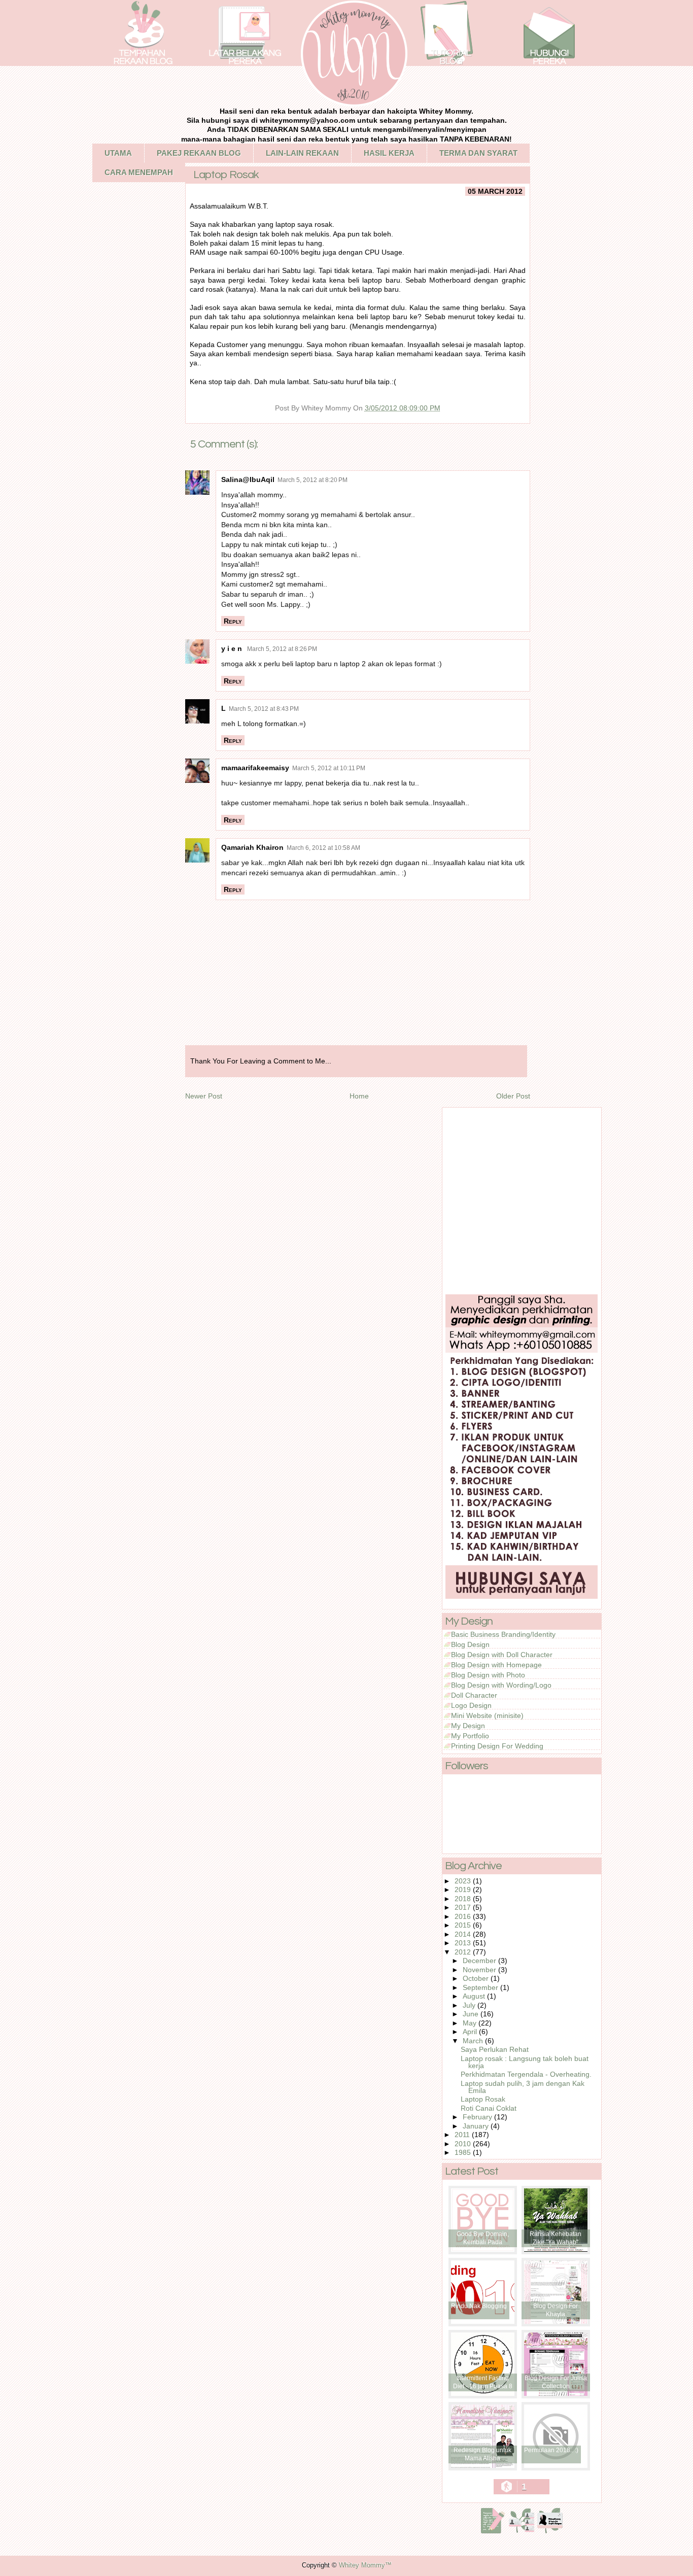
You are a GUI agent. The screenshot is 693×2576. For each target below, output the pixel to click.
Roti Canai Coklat (489, 2108)
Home (359, 1096)
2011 (463, 2135)
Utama (118, 153)
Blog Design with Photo (488, 1675)
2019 (464, 1890)
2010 (464, 2144)
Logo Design (471, 1705)
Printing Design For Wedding (497, 1746)
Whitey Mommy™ (365, 2565)
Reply (233, 621)
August (475, 1996)
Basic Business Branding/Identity (503, 1634)
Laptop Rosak (483, 2099)
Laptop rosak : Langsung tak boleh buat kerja (525, 2062)
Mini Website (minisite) (487, 1715)
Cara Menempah (139, 172)
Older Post (513, 1096)
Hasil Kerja (389, 153)
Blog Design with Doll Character (502, 1655)
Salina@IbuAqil (248, 479)
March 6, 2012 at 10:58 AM (323, 848)
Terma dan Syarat (478, 153)
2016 (464, 1916)
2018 (464, 1899)
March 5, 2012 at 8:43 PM (264, 709)
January (477, 2126)
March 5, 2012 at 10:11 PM (329, 768)
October (477, 1978)
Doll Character (474, 1695)
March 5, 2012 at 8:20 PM (313, 480)
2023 (464, 1881)
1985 (464, 2152)
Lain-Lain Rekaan (302, 153)
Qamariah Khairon (252, 847)
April (471, 2032)
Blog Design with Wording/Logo (501, 1685)
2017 (464, 1907)
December (480, 1961)
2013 (464, 1943)
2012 (464, 1952)
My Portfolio (470, 1736)
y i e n (233, 648)
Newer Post (204, 1096)
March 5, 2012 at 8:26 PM (282, 649)
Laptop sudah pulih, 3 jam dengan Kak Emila (523, 2087)
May (471, 2023)
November (480, 1970)
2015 (464, 1925)
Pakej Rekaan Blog (199, 153)
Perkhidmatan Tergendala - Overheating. (526, 2074)
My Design (468, 1726)
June (472, 2014)
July (470, 2005)
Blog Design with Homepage (496, 1665)
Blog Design (470, 1644)
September (481, 1987)
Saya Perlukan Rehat (495, 2049)
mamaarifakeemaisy (255, 768)
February (478, 2117)
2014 (464, 1934)
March (474, 2041)
